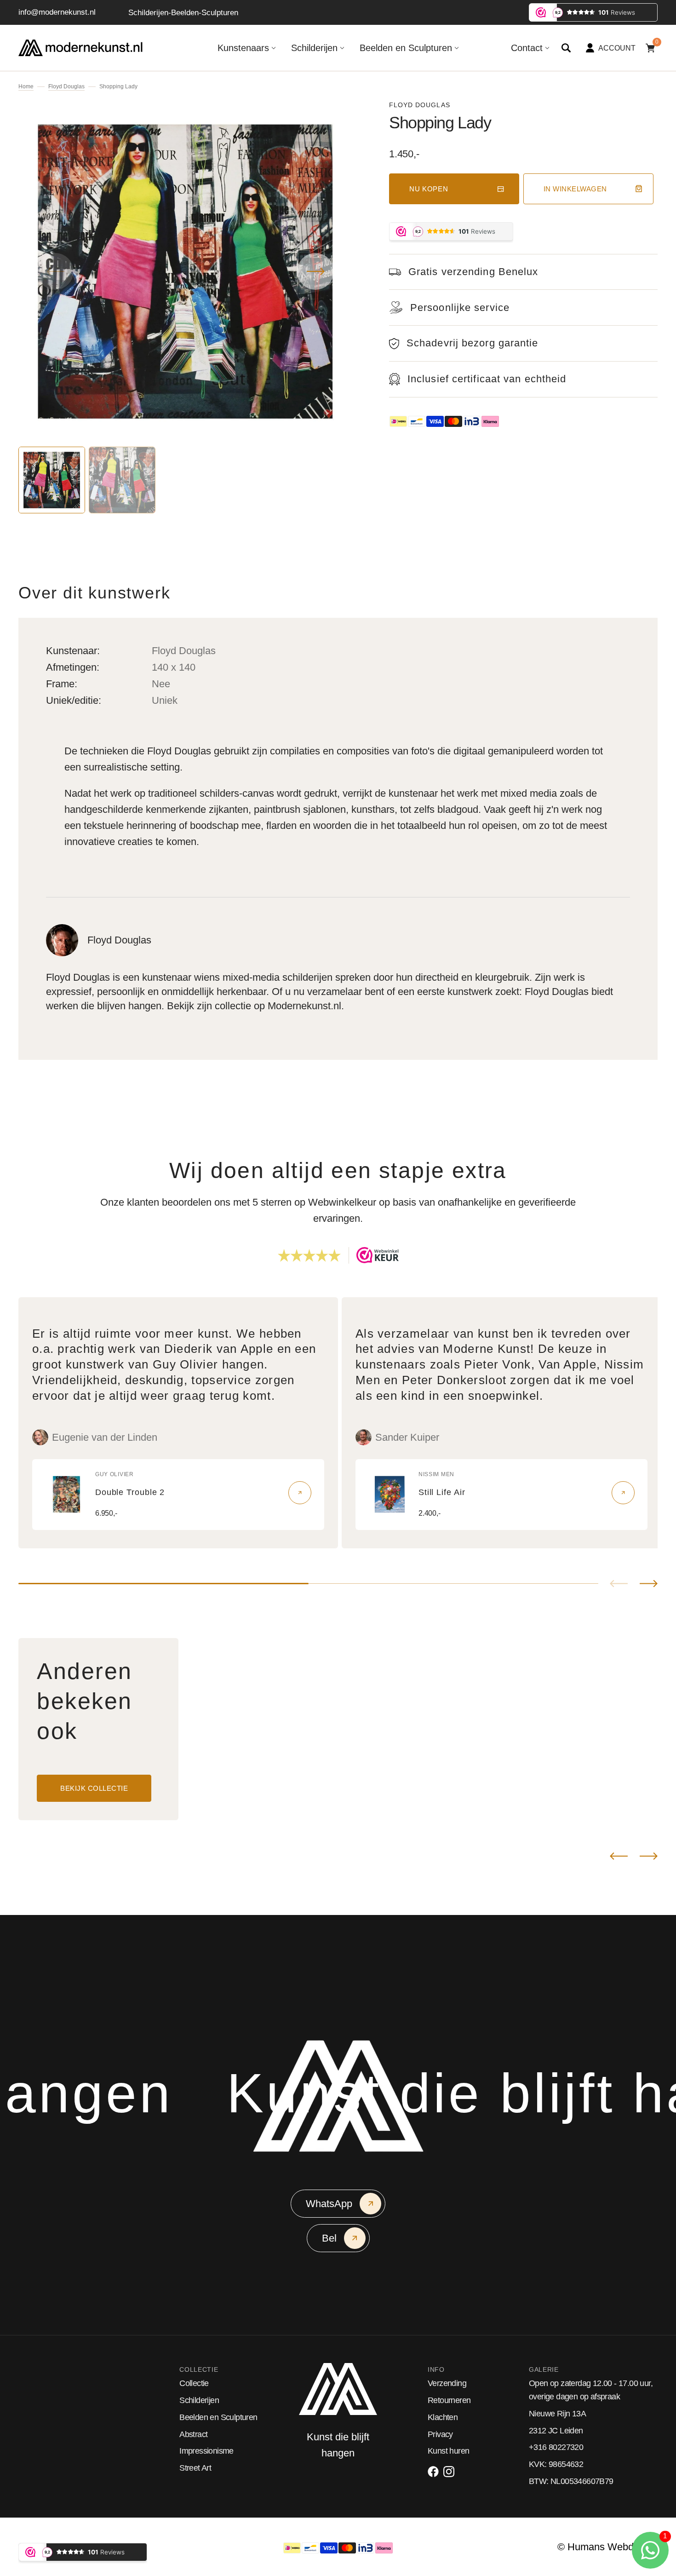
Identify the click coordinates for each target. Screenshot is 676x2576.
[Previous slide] (619, 1584)
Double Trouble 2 (130, 1492)
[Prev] (619, 1856)
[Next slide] (649, 1584)
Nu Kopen (429, 189)
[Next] (649, 1856)
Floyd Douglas (66, 86)
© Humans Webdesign (607, 2547)
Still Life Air (442, 1492)
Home (26, 86)
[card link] (300, 1493)
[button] (566, 48)
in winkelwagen (575, 189)
